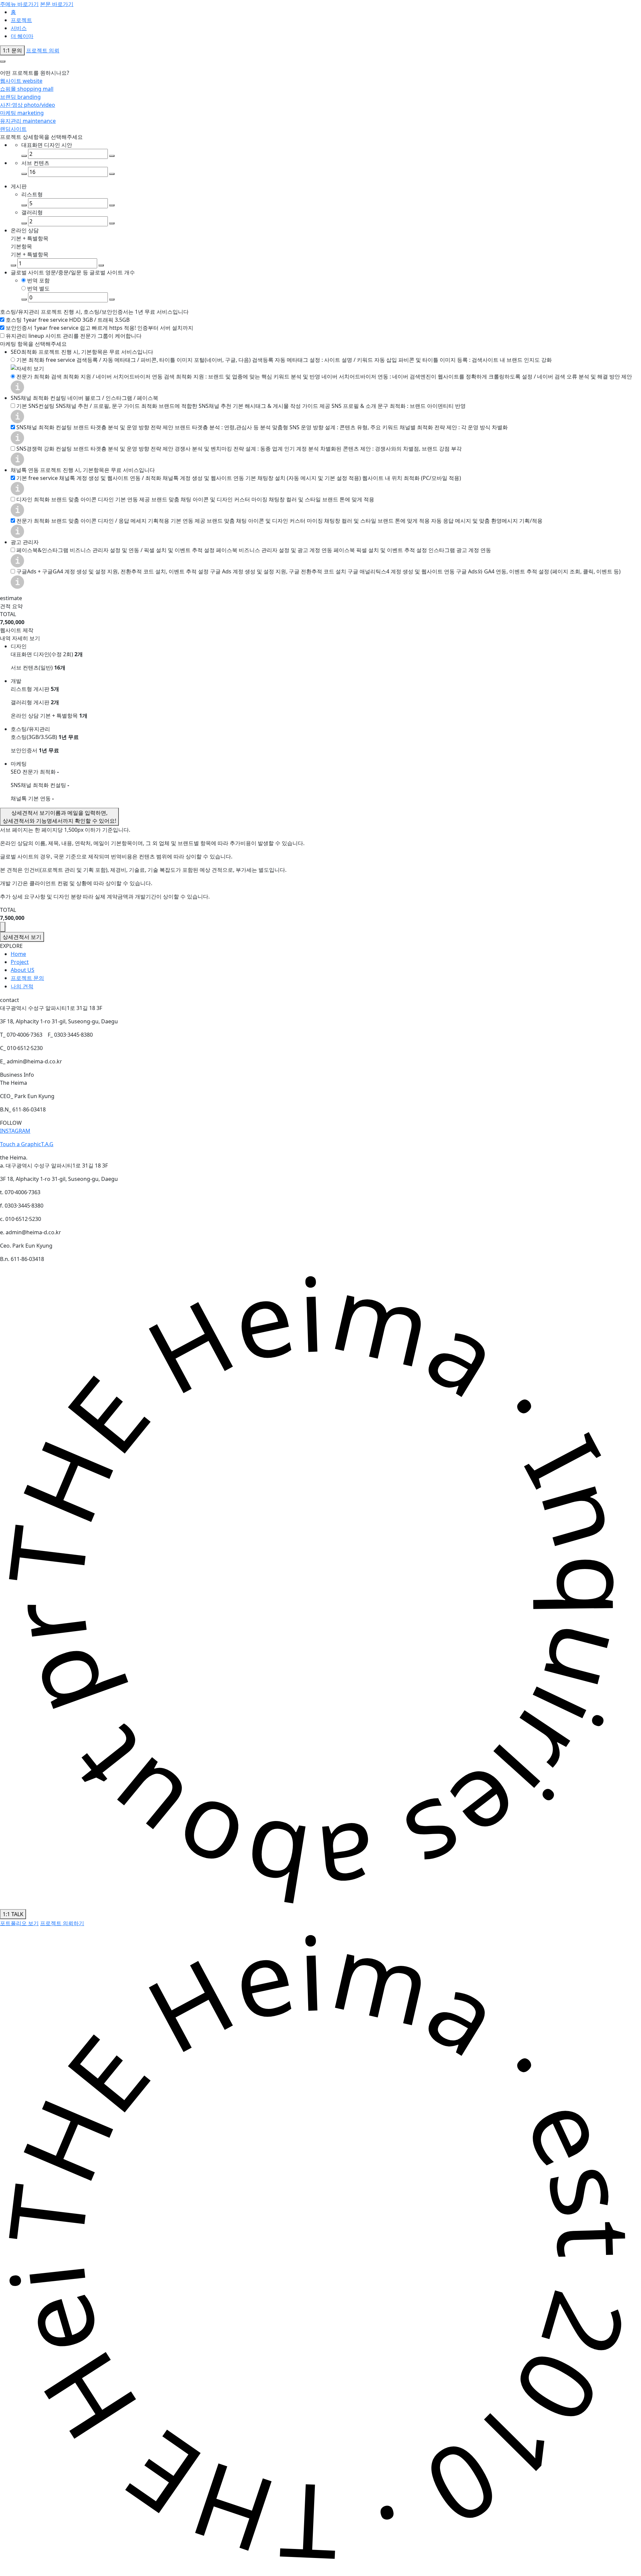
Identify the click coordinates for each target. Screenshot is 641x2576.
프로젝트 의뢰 (43, 50)
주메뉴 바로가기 (19, 4)
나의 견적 (22, 986)
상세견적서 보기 (59, 817)
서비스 (19, 28)
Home (18, 954)
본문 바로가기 (57, 4)
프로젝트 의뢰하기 (62, 1923)
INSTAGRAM (15, 1131)
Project (20, 962)
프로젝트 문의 (27, 978)
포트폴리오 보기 (19, 1923)
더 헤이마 (22, 36)
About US (23, 970)
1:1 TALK (13, 1914)
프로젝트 (21, 20)
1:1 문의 (12, 50)
